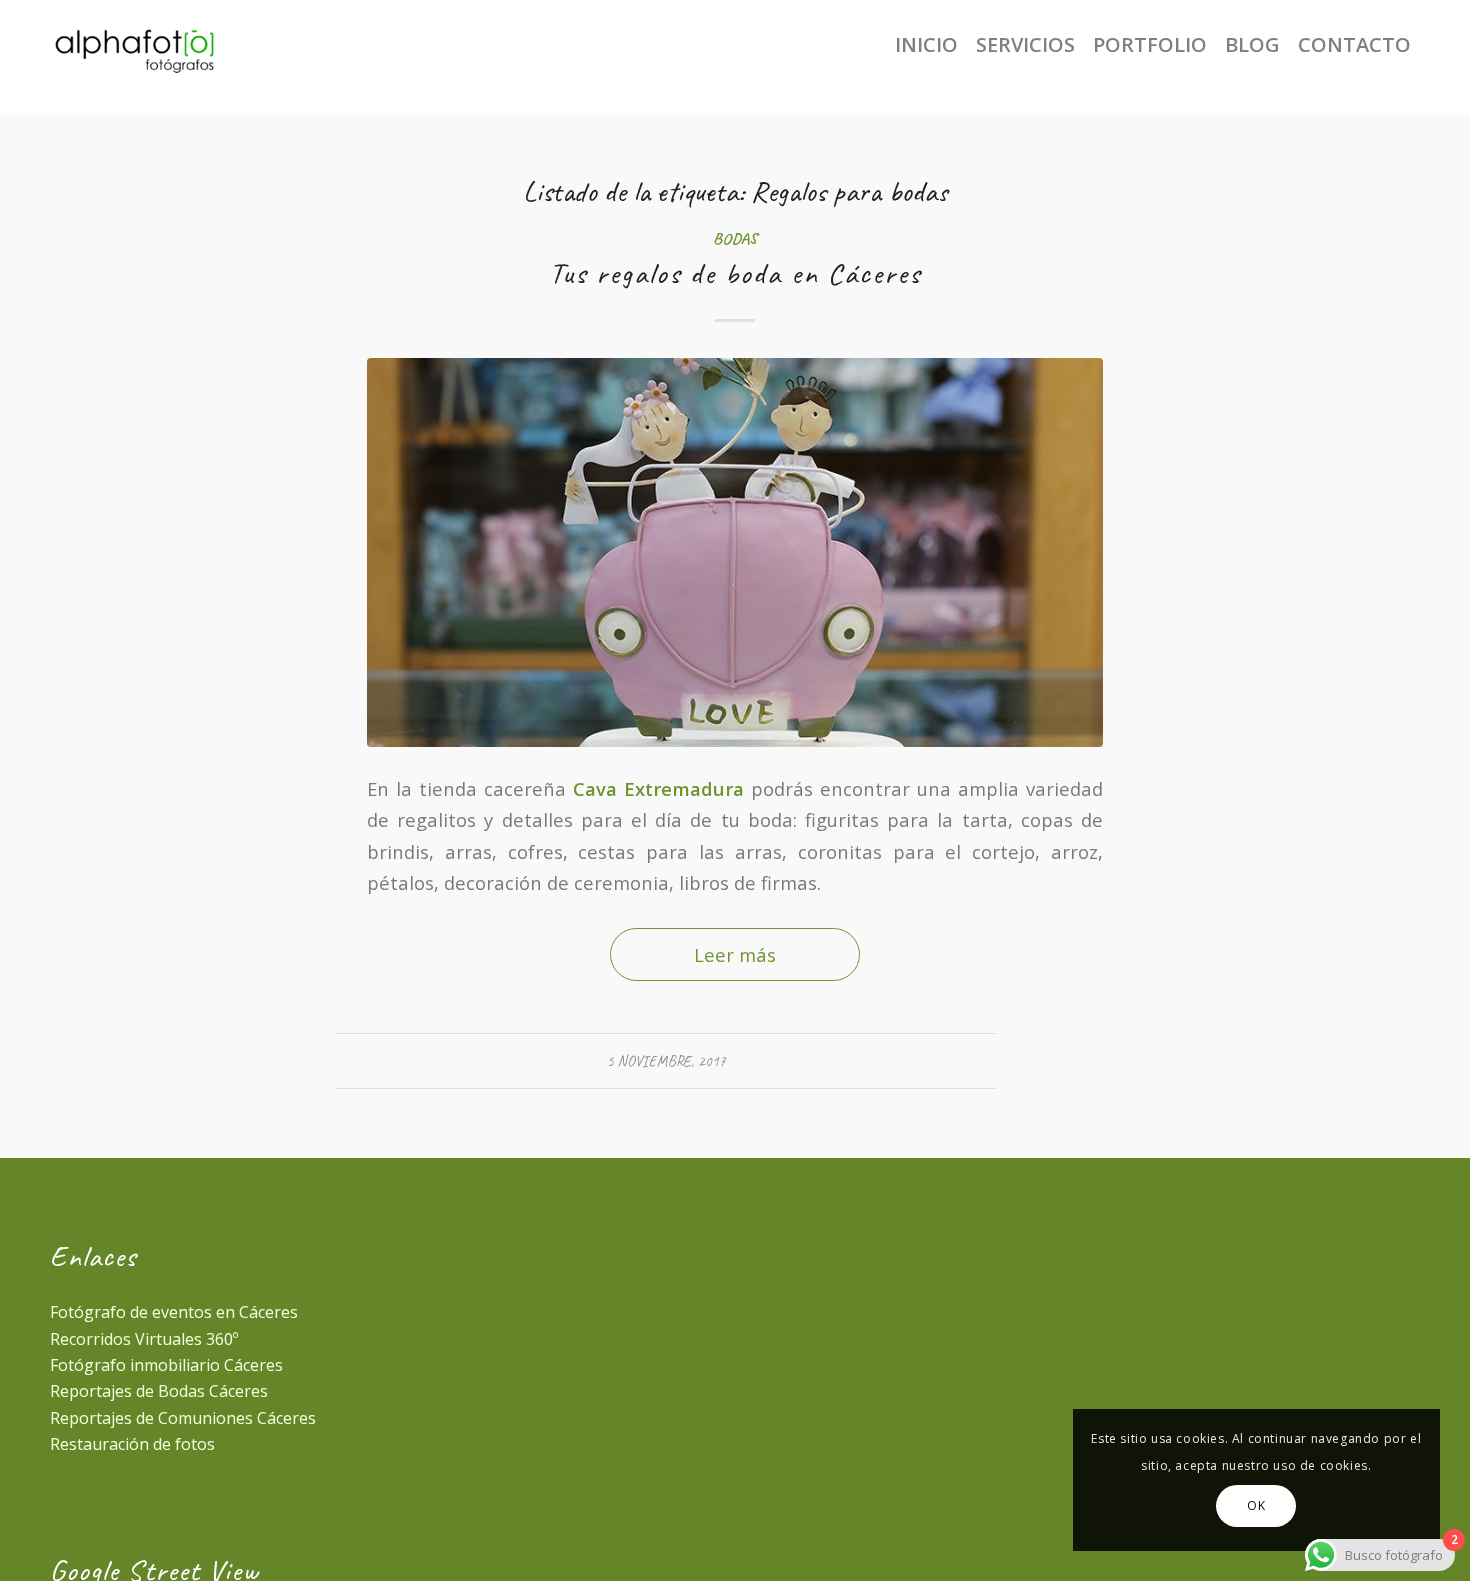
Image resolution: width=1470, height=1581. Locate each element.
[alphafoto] (153, 45)
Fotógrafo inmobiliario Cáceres (166, 1365)
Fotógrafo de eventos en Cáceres (174, 1312)
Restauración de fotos (132, 1444)
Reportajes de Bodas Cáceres (159, 1391)
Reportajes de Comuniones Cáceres (183, 1418)
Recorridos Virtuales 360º (144, 1339)
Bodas (735, 238)
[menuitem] (926, 45)
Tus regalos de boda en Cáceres (735, 273)
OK (1256, 1505)
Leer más (735, 954)
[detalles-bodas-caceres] (735, 552)
